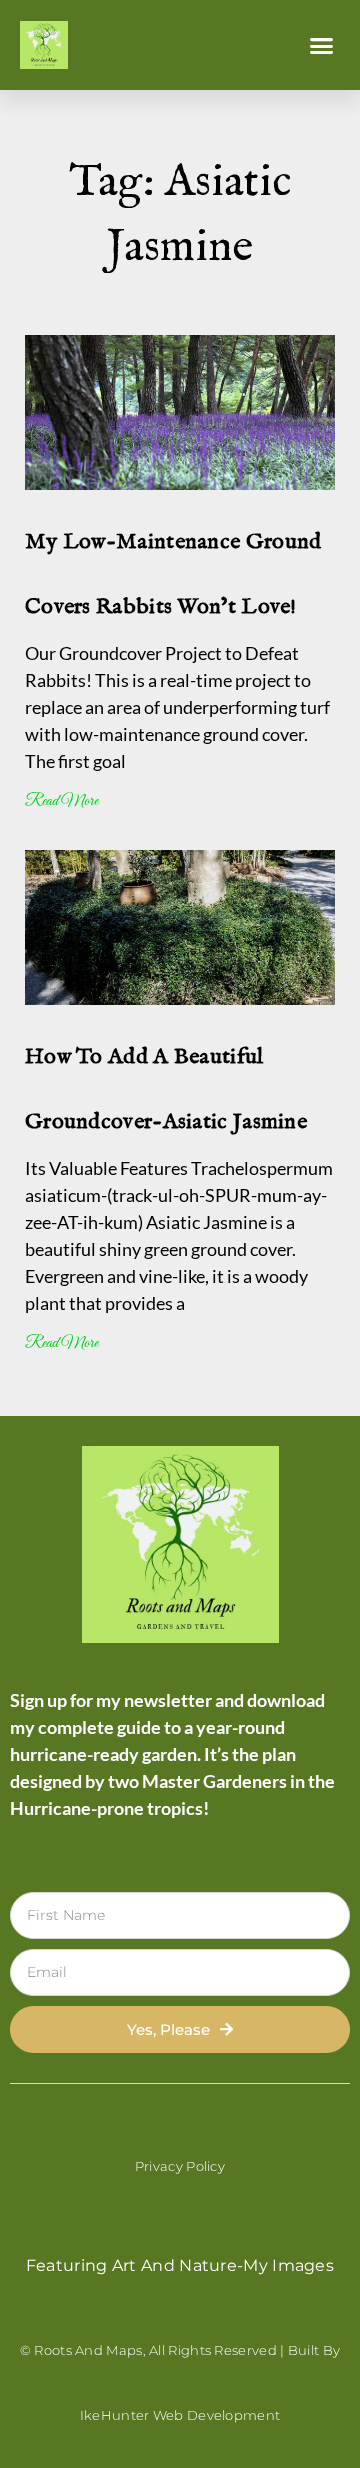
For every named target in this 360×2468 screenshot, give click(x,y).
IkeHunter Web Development (180, 2415)
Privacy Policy (180, 2166)
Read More (61, 801)
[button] (322, 45)
